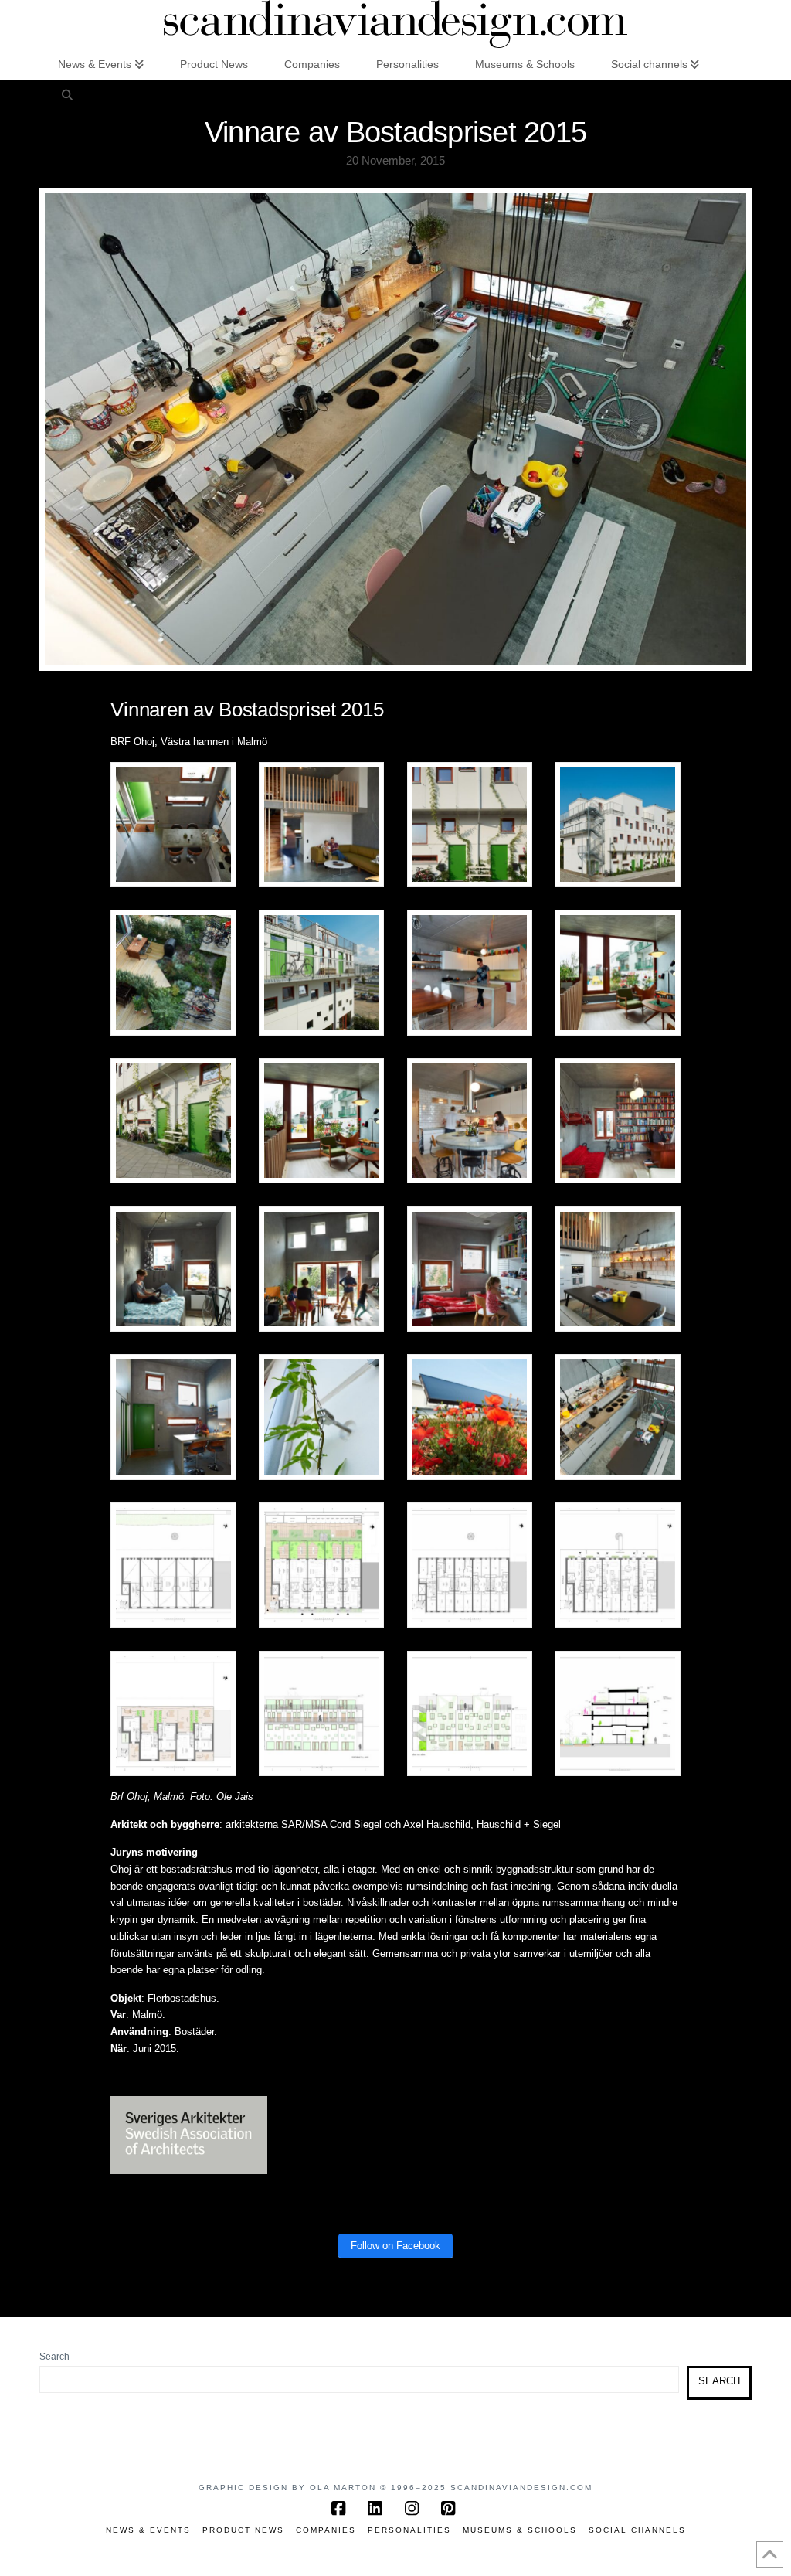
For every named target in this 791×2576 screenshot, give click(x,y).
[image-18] (321, 1417)
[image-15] (470, 1269)
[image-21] (321, 1565)
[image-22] (470, 1565)
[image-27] (617, 1713)
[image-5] (173, 973)
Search (54, 2357)
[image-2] (321, 824)
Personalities (409, 2530)
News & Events (148, 2530)
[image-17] (173, 1417)
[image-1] (173, 824)
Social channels (637, 2530)
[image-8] (617, 973)
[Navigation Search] (66, 94)
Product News (243, 2530)
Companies (326, 2530)
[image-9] (173, 1120)
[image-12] (617, 1120)
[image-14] (321, 1269)
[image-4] (617, 824)
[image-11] (470, 1120)
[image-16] (617, 1269)
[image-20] (173, 1565)
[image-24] (173, 1713)
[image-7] (470, 973)
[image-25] (321, 1713)
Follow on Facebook (395, 2246)
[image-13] (173, 1269)
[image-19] (470, 1417)
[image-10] (321, 1120)
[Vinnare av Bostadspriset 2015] (617, 1417)
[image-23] (617, 1565)
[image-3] (470, 824)
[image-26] (470, 1713)
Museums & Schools (520, 2530)
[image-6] (321, 973)
